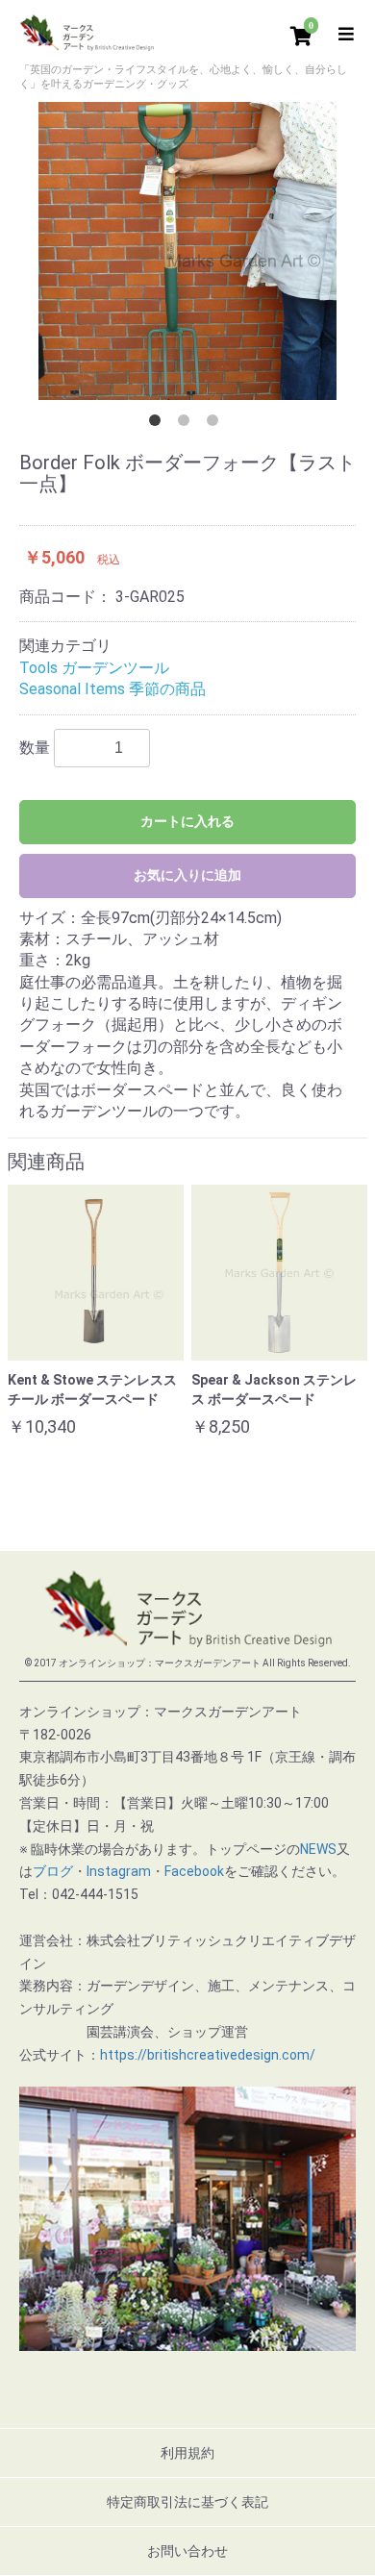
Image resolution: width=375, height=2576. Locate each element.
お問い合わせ (187, 2551)
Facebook (194, 1871)
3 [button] (216, 424)
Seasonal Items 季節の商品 (112, 689)
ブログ (53, 1871)
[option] (187, 251)
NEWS (318, 1849)
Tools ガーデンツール (94, 668)
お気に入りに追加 (187, 875)
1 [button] (159, 424)
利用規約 (187, 2453)
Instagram (119, 1871)
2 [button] (187, 424)
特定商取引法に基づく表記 (187, 2502)
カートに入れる (187, 821)
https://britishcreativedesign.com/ (208, 2055)
